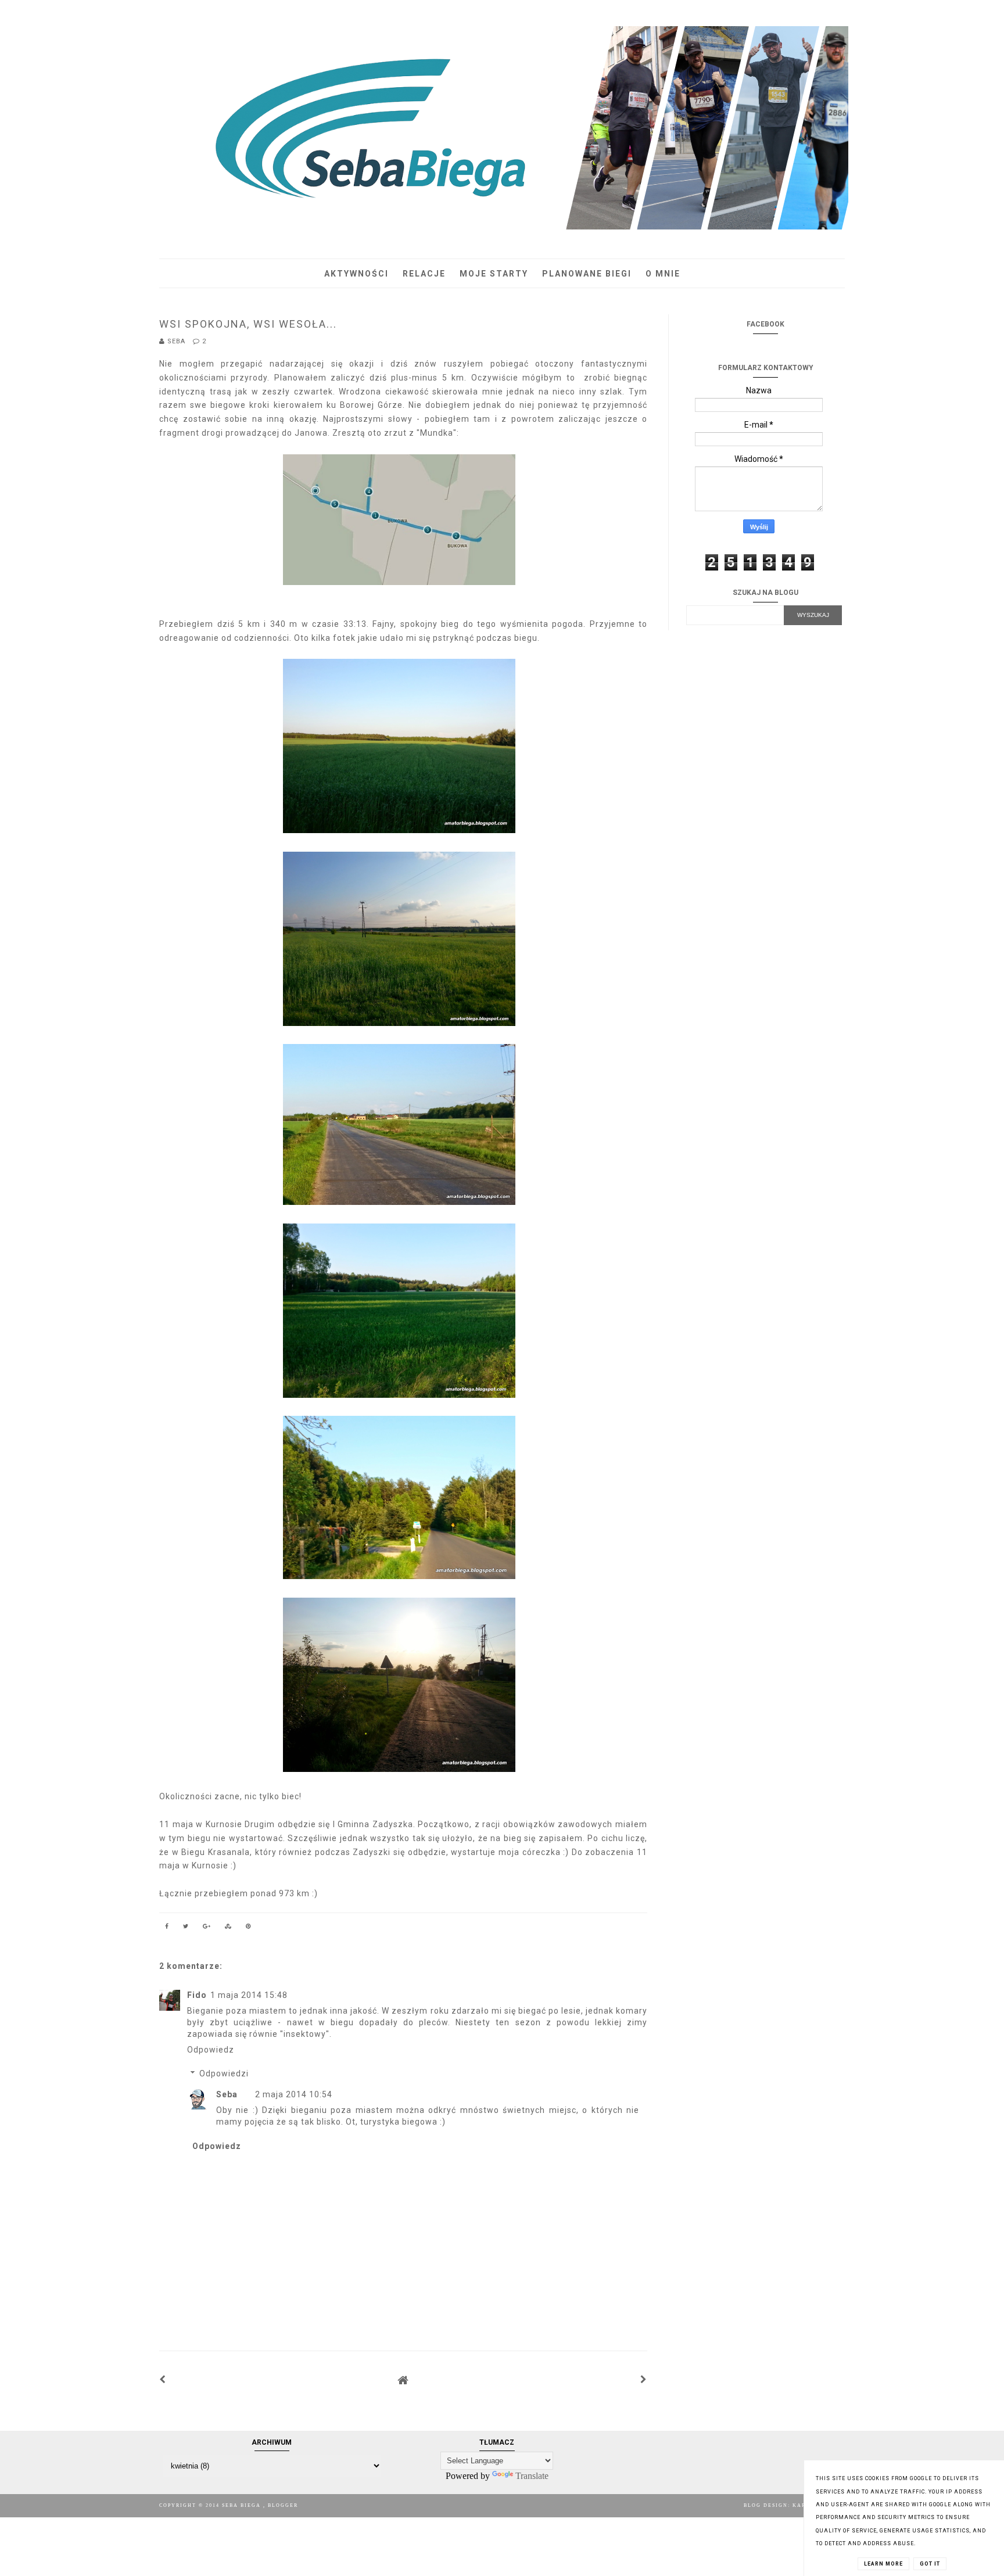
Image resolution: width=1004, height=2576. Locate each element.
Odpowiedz (211, 2050)
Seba (227, 2094)
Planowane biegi (587, 274)
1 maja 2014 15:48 (249, 1995)
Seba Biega (243, 2505)
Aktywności (356, 274)
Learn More (883, 2564)
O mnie (663, 274)
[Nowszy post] (163, 2380)
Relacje (424, 274)
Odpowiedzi (224, 2073)
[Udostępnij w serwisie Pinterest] (249, 1928)
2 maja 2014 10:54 (294, 2094)
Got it (930, 2564)
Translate (532, 2476)
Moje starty (494, 274)
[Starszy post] (644, 2380)
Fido (197, 1995)
